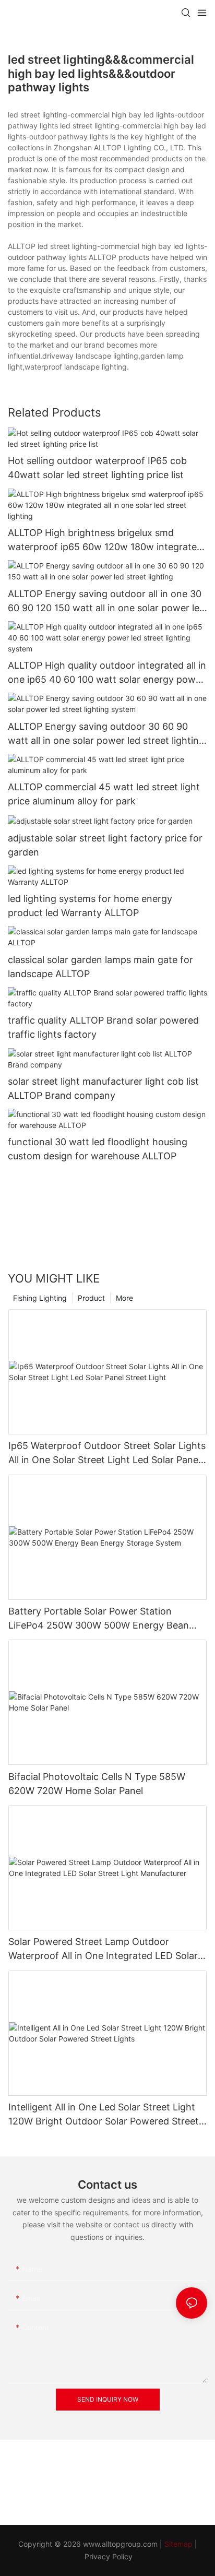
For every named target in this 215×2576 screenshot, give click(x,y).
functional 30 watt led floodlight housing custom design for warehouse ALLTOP (98, 1149)
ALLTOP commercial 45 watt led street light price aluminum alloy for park (104, 794)
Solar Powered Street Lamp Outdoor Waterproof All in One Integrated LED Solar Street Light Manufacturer (103, 1949)
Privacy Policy (109, 2556)
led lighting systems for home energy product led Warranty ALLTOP (90, 906)
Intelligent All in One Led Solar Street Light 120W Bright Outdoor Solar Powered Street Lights (104, 2115)
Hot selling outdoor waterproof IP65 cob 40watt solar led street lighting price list (97, 468)
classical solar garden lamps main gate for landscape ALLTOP (100, 967)
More (124, 1298)
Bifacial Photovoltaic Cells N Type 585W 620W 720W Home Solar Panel (97, 1784)
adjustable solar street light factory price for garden (105, 845)
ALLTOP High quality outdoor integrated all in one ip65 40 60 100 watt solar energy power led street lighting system (107, 673)
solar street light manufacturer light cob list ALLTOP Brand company (103, 1088)
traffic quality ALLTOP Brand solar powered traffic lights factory (103, 1027)
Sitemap (178, 2544)
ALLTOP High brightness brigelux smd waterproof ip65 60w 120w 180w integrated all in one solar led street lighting (105, 541)
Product (91, 1298)
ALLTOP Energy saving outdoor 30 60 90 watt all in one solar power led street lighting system (106, 734)
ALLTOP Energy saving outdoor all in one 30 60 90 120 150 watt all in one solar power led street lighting (106, 602)
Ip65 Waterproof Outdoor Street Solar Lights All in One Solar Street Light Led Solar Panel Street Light (107, 1453)
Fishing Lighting (40, 1298)
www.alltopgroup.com (120, 2544)
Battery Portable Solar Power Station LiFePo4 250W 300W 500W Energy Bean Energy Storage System (99, 1619)
